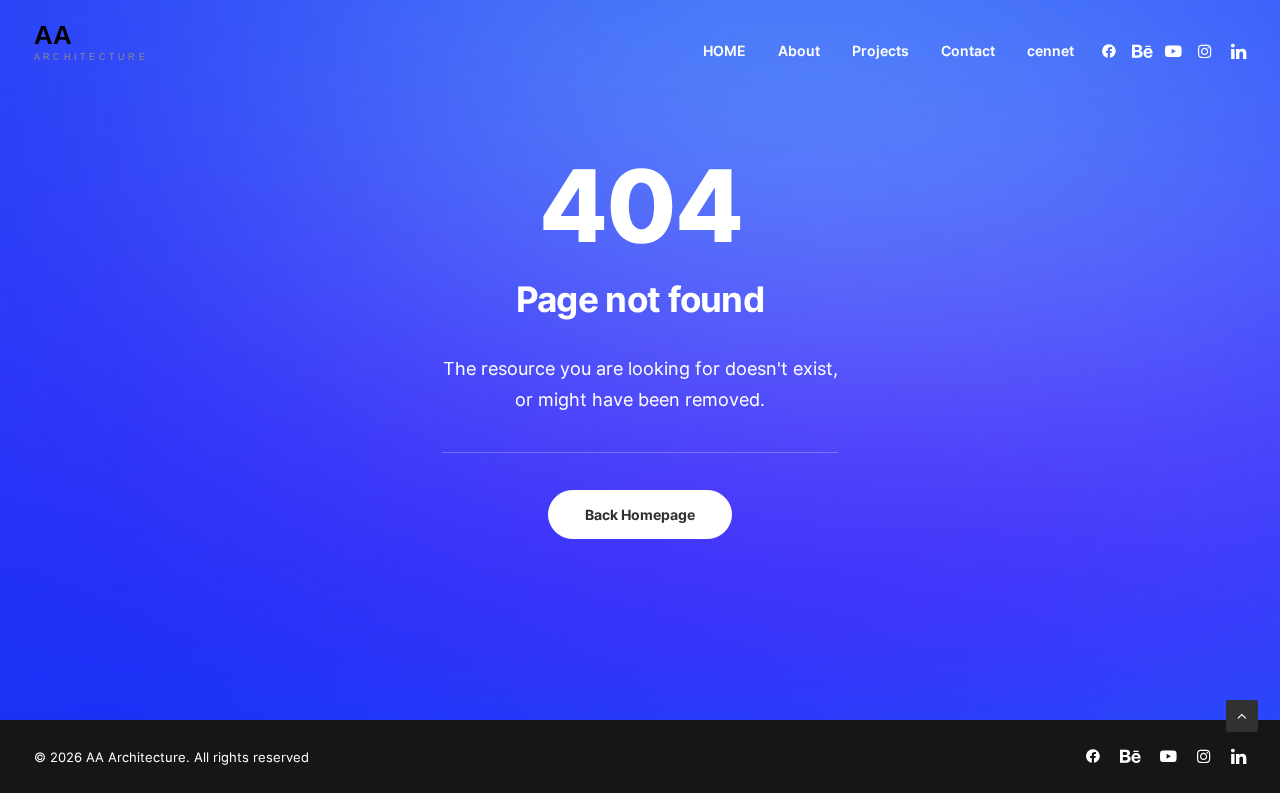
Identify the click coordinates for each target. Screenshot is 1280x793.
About (799, 50)
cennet (1050, 50)
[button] (1112, 50)
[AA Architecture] (107, 50)
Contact (968, 50)
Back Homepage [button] (640, 514)
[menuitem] (724, 50)
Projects (880, 50)
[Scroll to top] (1242, 714)
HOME (724, 50)
